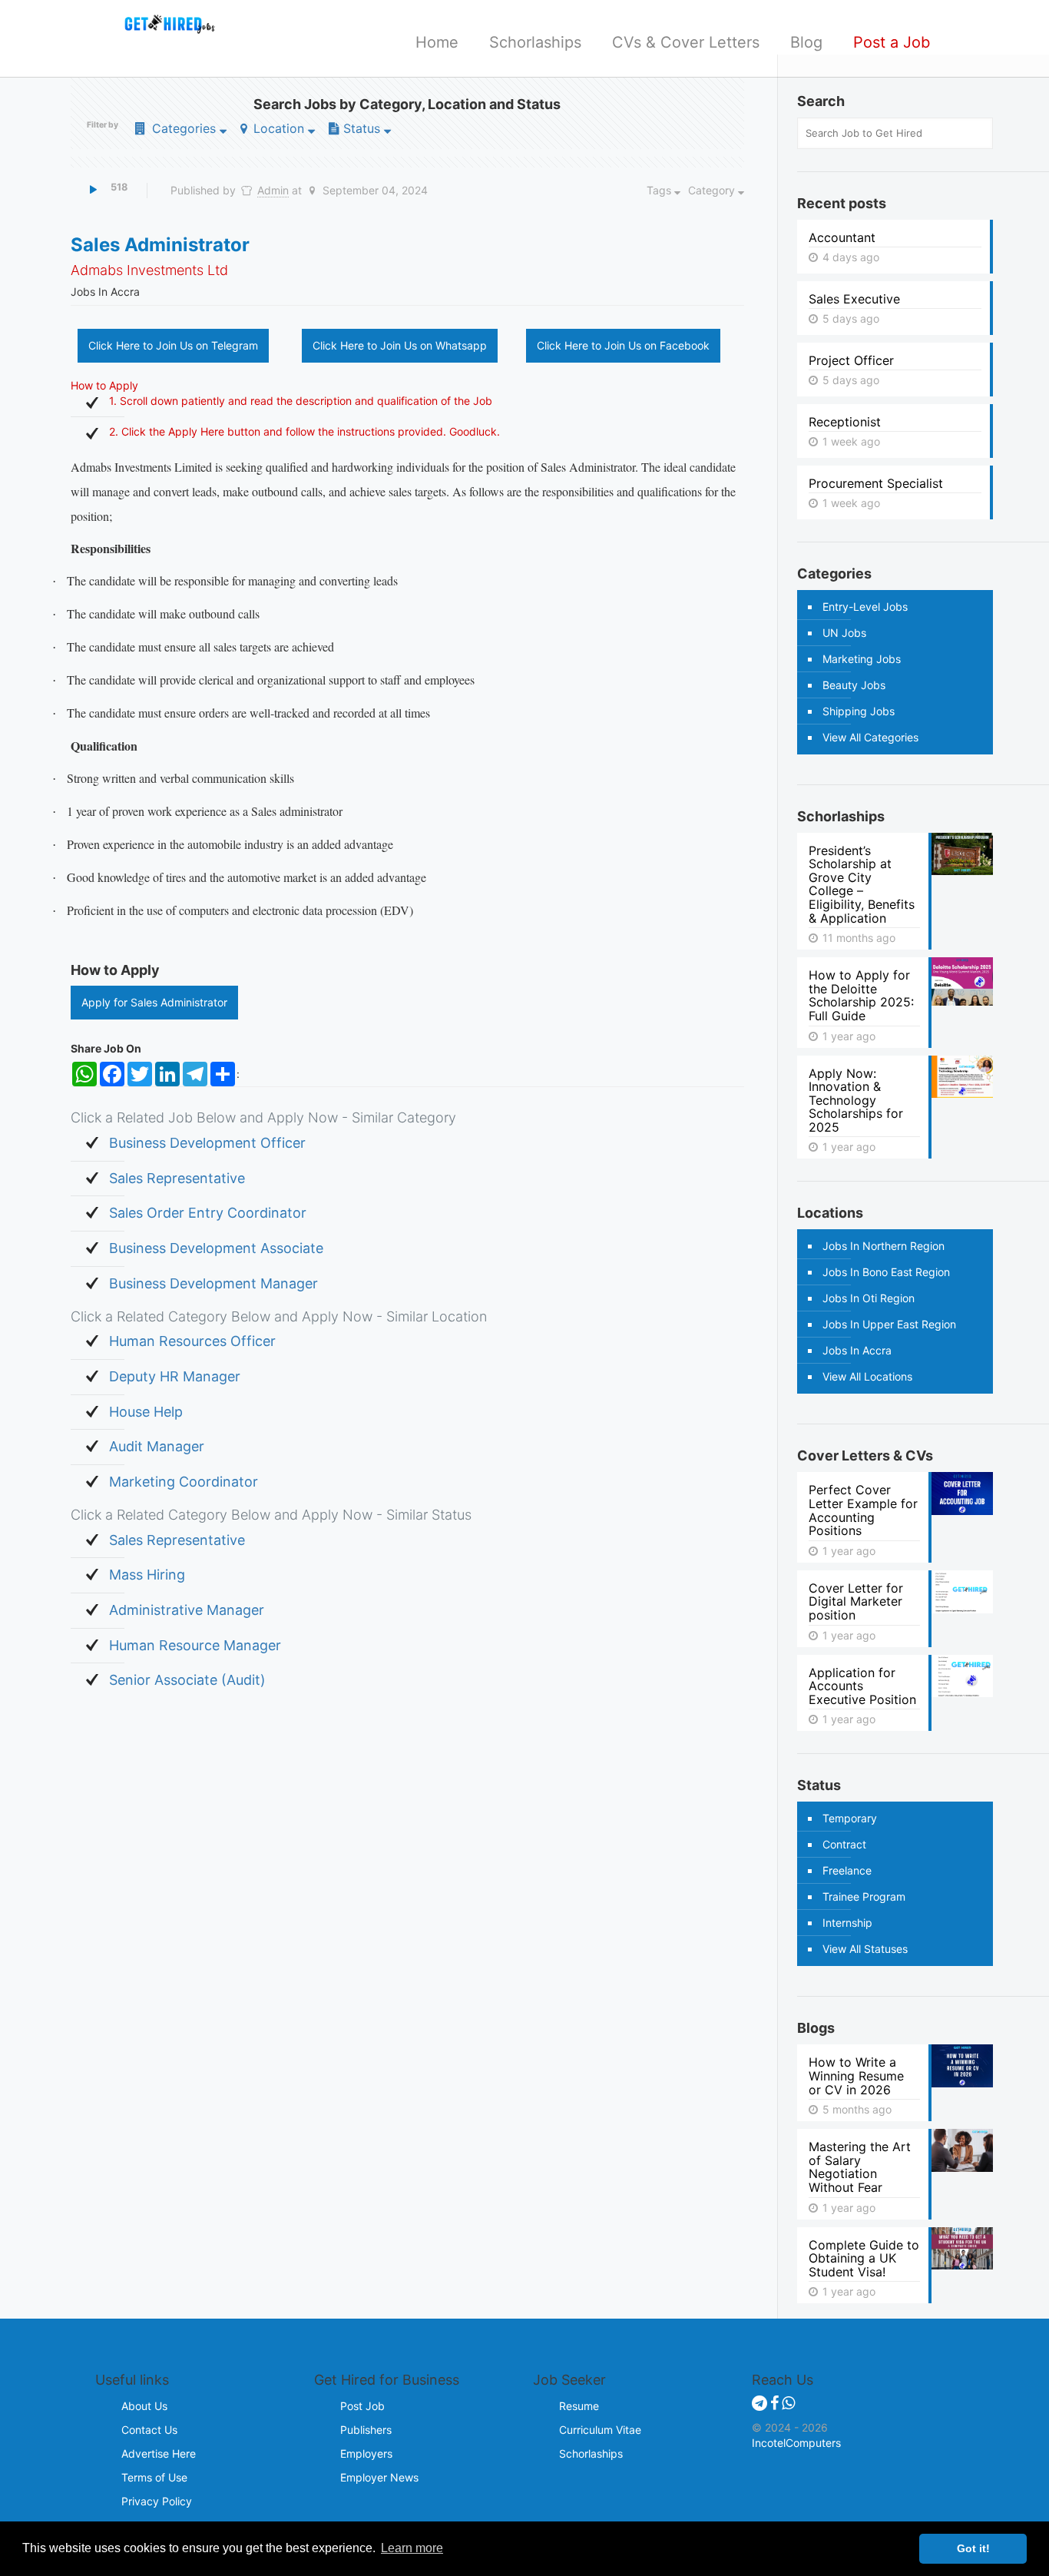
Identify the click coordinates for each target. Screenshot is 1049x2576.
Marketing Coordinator (184, 1482)
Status (362, 128)
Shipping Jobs (859, 711)
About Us (144, 2406)
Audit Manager (157, 1446)
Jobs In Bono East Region (886, 1272)
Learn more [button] (412, 2548)
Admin (273, 190)
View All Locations (867, 1376)
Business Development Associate (216, 1248)
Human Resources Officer (192, 1341)
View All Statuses (865, 1949)
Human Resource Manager (195, 1645)
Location (279, 128)
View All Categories (870, 737)
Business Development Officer (207, 1143)
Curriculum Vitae (600, 2430)
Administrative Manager (187, 1610)
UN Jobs (844, 633)
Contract (844, 1844)
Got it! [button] (973, 2548)
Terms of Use (154, 2477)
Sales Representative (177, 1178)
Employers (366, 2453)
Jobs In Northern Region (884, 1246)
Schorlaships (591, 2453)
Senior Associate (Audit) (187, 1680)
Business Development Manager (213, 1283)
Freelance (847, 1870)
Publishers (366, 2430)
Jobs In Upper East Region (889, 1324)
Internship (847, 1923)
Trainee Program (864, 1896)
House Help (146, 1412)
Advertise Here (159, 2453)
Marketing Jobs (862, 659)
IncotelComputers (796, 2443)
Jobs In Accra (857, 1350)
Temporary (850, 1818)
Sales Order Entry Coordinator (208, 1213)
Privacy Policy (157, 2501)
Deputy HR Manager (175, 1376)
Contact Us (149, 2430)
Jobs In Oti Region (869, 1298)
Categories (184, 128)
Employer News (379, 2477)
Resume (579, 2406)
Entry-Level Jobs (865, 607)
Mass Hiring (147, 1575)
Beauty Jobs (854, 685)
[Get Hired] (163, 23)
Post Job (362, 2406)
